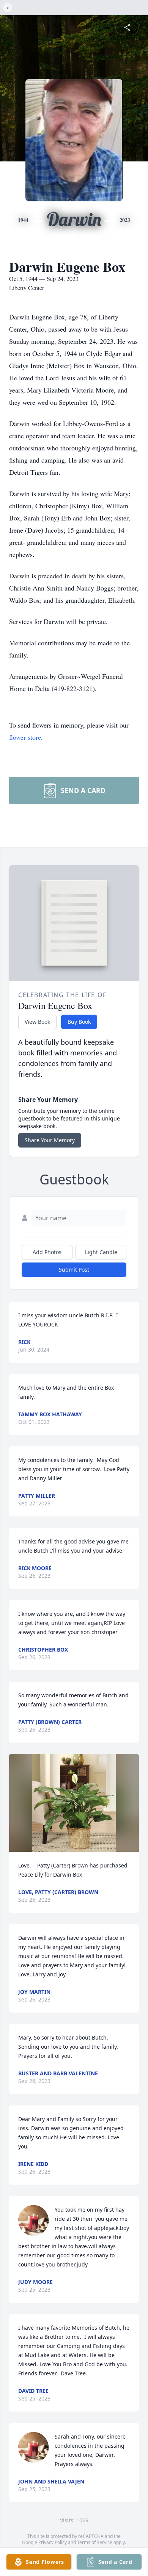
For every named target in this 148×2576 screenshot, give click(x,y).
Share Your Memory (50, 1140)
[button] (74, 1803)
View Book (37, 1022)
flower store (25, 737)
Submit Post (74, 1270)
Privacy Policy (53, 2542)
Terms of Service (95, 2542)
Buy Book (79, 1022)
